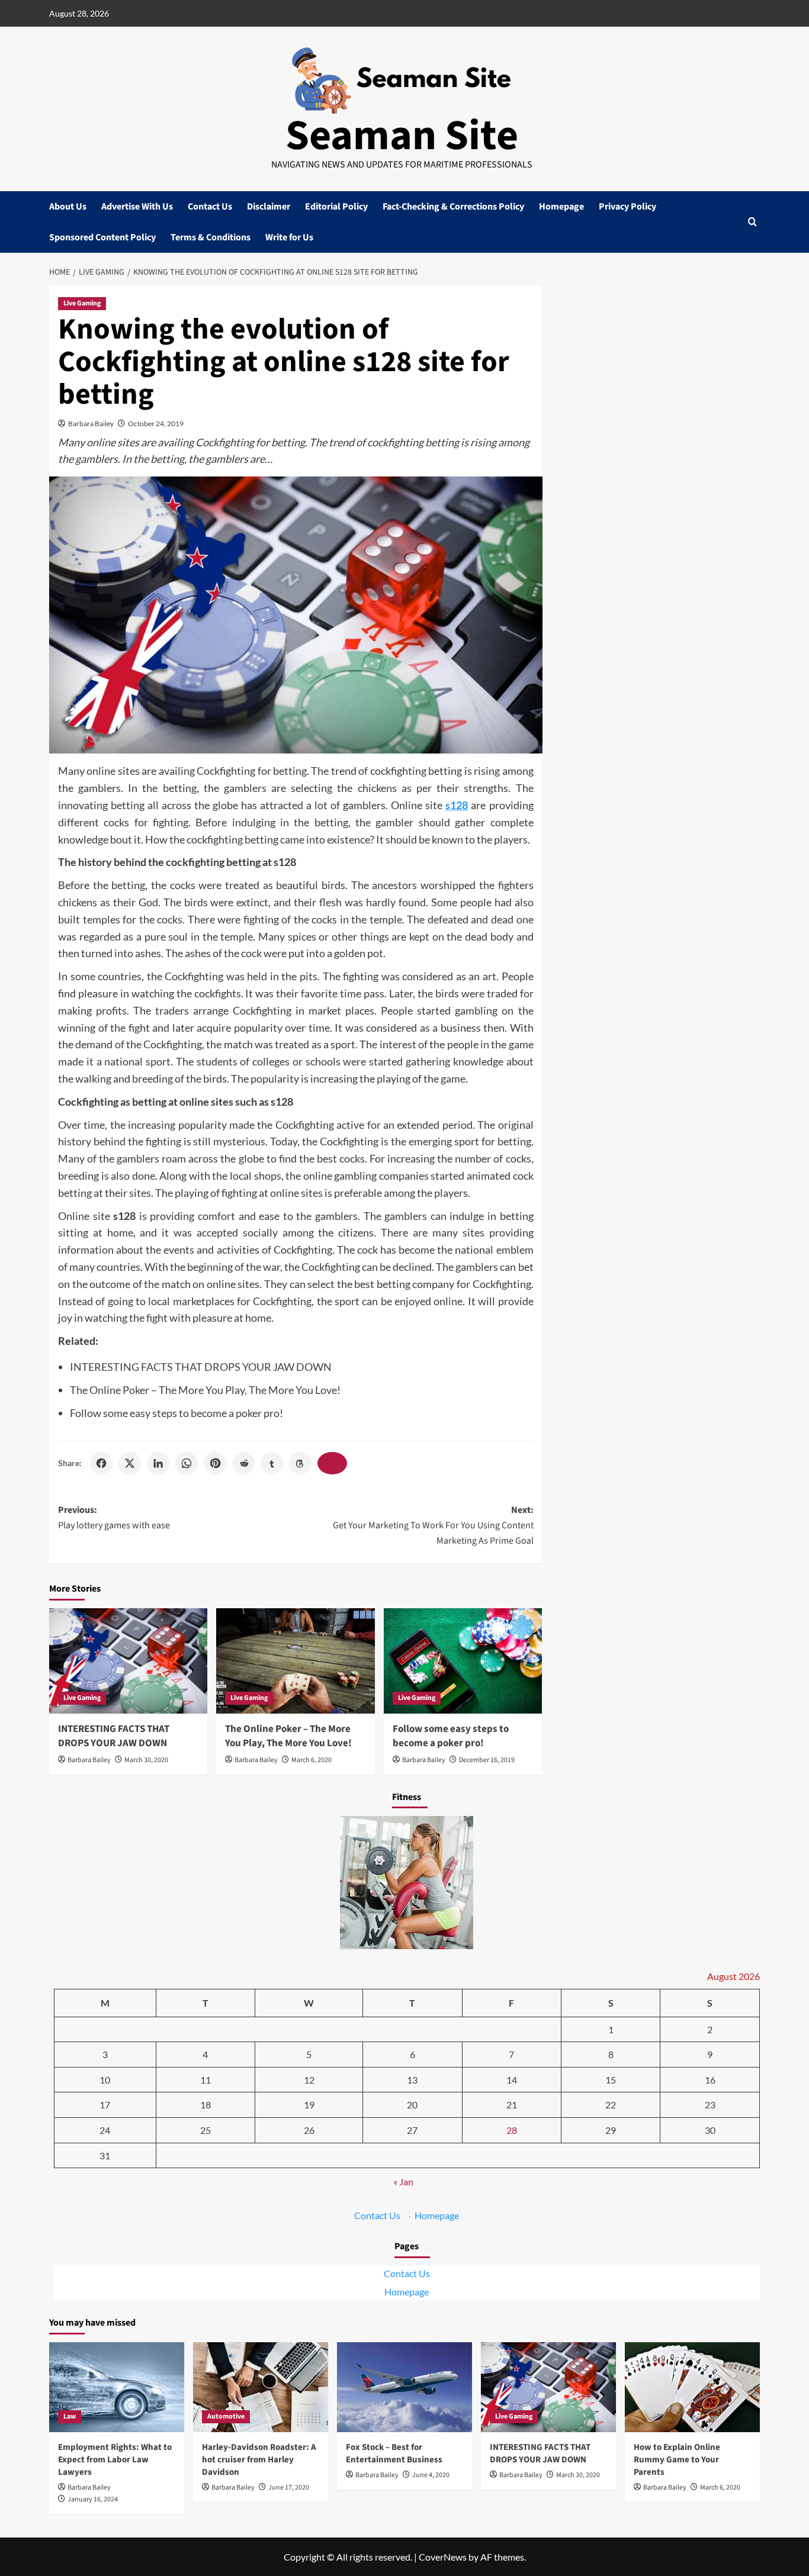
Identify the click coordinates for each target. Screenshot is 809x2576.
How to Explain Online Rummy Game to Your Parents (677, 2460)
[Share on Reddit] (243, 1463)
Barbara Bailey (91, 424)
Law (70, 2416)
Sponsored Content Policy (102, 237)
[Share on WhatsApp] (187, 1463)
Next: (433, 1525)
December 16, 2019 (487, 1760)
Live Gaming (82, 303)
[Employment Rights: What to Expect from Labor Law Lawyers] (117, 2387)
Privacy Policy (627, 207)
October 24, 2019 (156, 424)
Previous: (114, 1518)
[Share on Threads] (300, 1463)
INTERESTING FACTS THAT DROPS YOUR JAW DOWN (201, 1367)
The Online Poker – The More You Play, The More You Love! (205, 1390)
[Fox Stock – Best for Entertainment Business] (404, 2387)
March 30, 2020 (146, 1760)
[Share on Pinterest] (215, 1463)
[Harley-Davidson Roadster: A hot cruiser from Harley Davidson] (261, 2387)
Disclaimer (269, 207)
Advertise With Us (137, 207)
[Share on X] (130, 1463)
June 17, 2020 (289, 2488)
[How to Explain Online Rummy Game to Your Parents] (692, 2387)
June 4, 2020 (431, 2475)
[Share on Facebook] (101, 1463)
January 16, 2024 (93, 2499)
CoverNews (443, 2557)
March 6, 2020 (312, 1760)
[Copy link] (332, 1463)
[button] (752, 222)
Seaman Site (402, 136)
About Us (68, 207)
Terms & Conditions (211, 237)
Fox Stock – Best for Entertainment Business (394, 2453)
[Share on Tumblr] (272, 1463)
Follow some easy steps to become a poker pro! (176, 1413)
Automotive (226, 2416)
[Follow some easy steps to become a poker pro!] (463, 1661)
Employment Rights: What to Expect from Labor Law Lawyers (115, 2460)
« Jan (403, 2181)
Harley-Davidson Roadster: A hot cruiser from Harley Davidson (259, 2460)
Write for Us (289, 237)
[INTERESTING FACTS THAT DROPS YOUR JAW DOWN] (128, 1661)
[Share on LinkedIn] (158, 1463)
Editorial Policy (336, 207)
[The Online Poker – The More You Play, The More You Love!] (295, 1661)
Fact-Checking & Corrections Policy (453, 207)
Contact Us (210, 207)
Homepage (561, 207)
